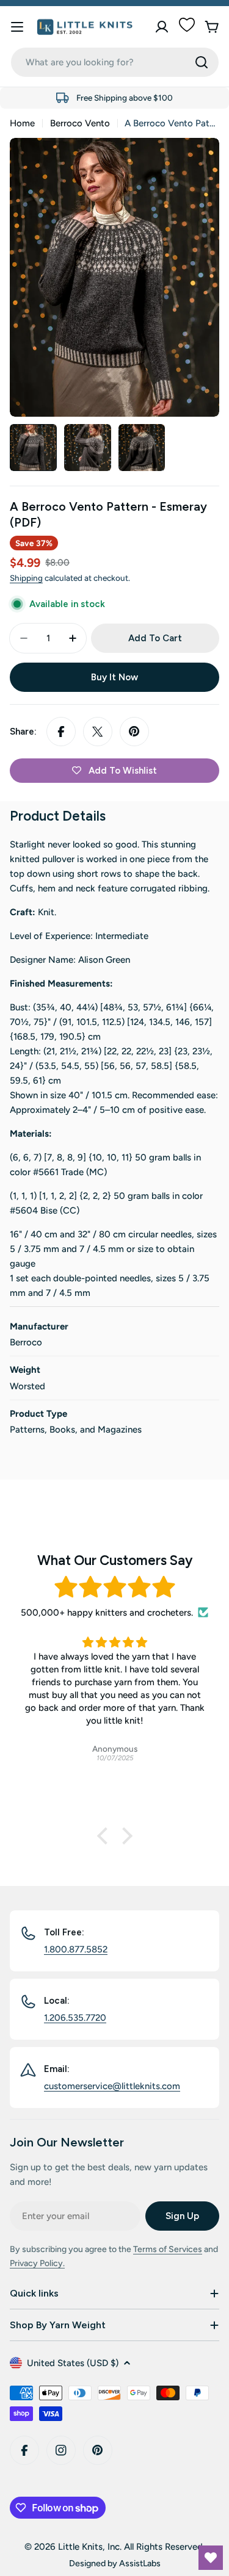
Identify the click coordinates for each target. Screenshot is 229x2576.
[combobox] (115, 62)
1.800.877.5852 (76, 1949)
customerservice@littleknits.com (112, 2086)
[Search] (202, 62)
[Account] (162, 27)
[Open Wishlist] (211, 2558)
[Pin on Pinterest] (134, 732)
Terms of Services (168, 2249)
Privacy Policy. (37, 2263)
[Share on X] (98, 732)
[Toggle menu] (17, 27)
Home (22, 123)
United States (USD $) (73, 2363)
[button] (105, 1836)
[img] (114, 1587)
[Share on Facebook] (61, 732)
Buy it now (114, 677)
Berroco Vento (80, 123)
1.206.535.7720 (75, 2018)
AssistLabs (140, 2563)
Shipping (26, 578)
